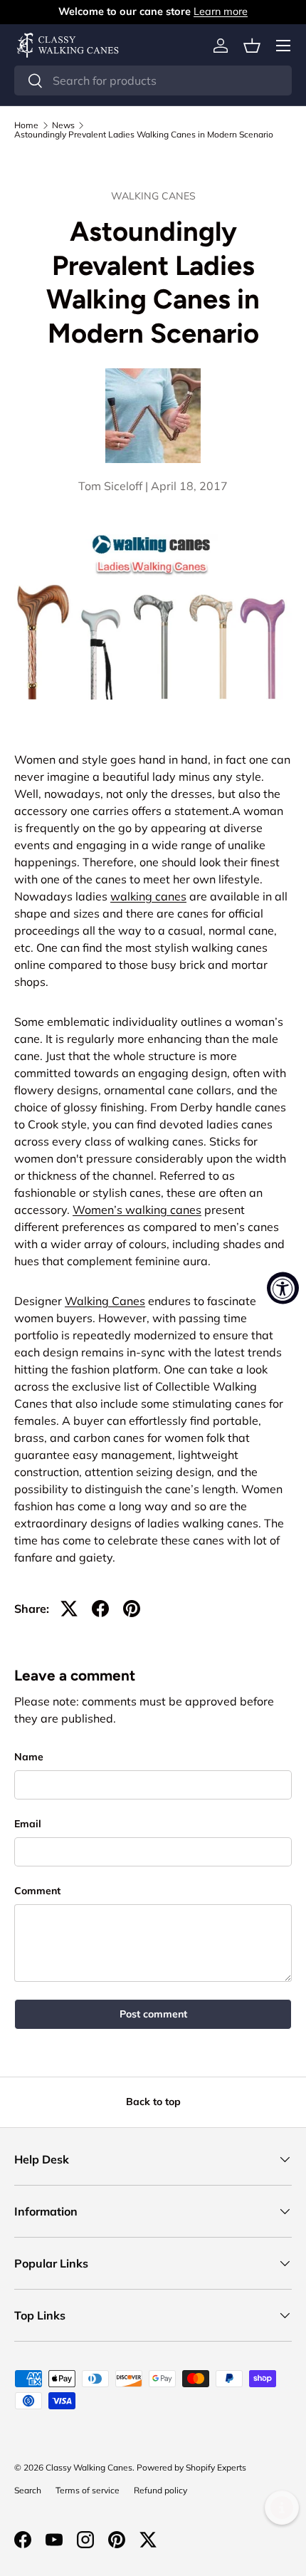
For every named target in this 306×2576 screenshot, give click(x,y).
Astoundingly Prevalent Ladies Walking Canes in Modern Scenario (144, 135)
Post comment (153, 2014)
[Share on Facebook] (100, 1609)
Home (26, 125)
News (63, 125)
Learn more (221, 11)
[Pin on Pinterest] (132, 1609)
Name (29, 1757)
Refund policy (160, 2490)
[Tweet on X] (69, 1609)
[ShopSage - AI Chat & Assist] (282, 2508)
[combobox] (153, 80)
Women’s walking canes (137, 1210)
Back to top (153, 2102)
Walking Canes (153, 196)
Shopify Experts (216, 2467)
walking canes (148, 896)
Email (28, 1824)
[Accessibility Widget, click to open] (283, 1288)
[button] (252, 46)
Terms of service (88, 2490)
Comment (37, 1891)
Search (28, 2490)
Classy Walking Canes (89, 2467)
